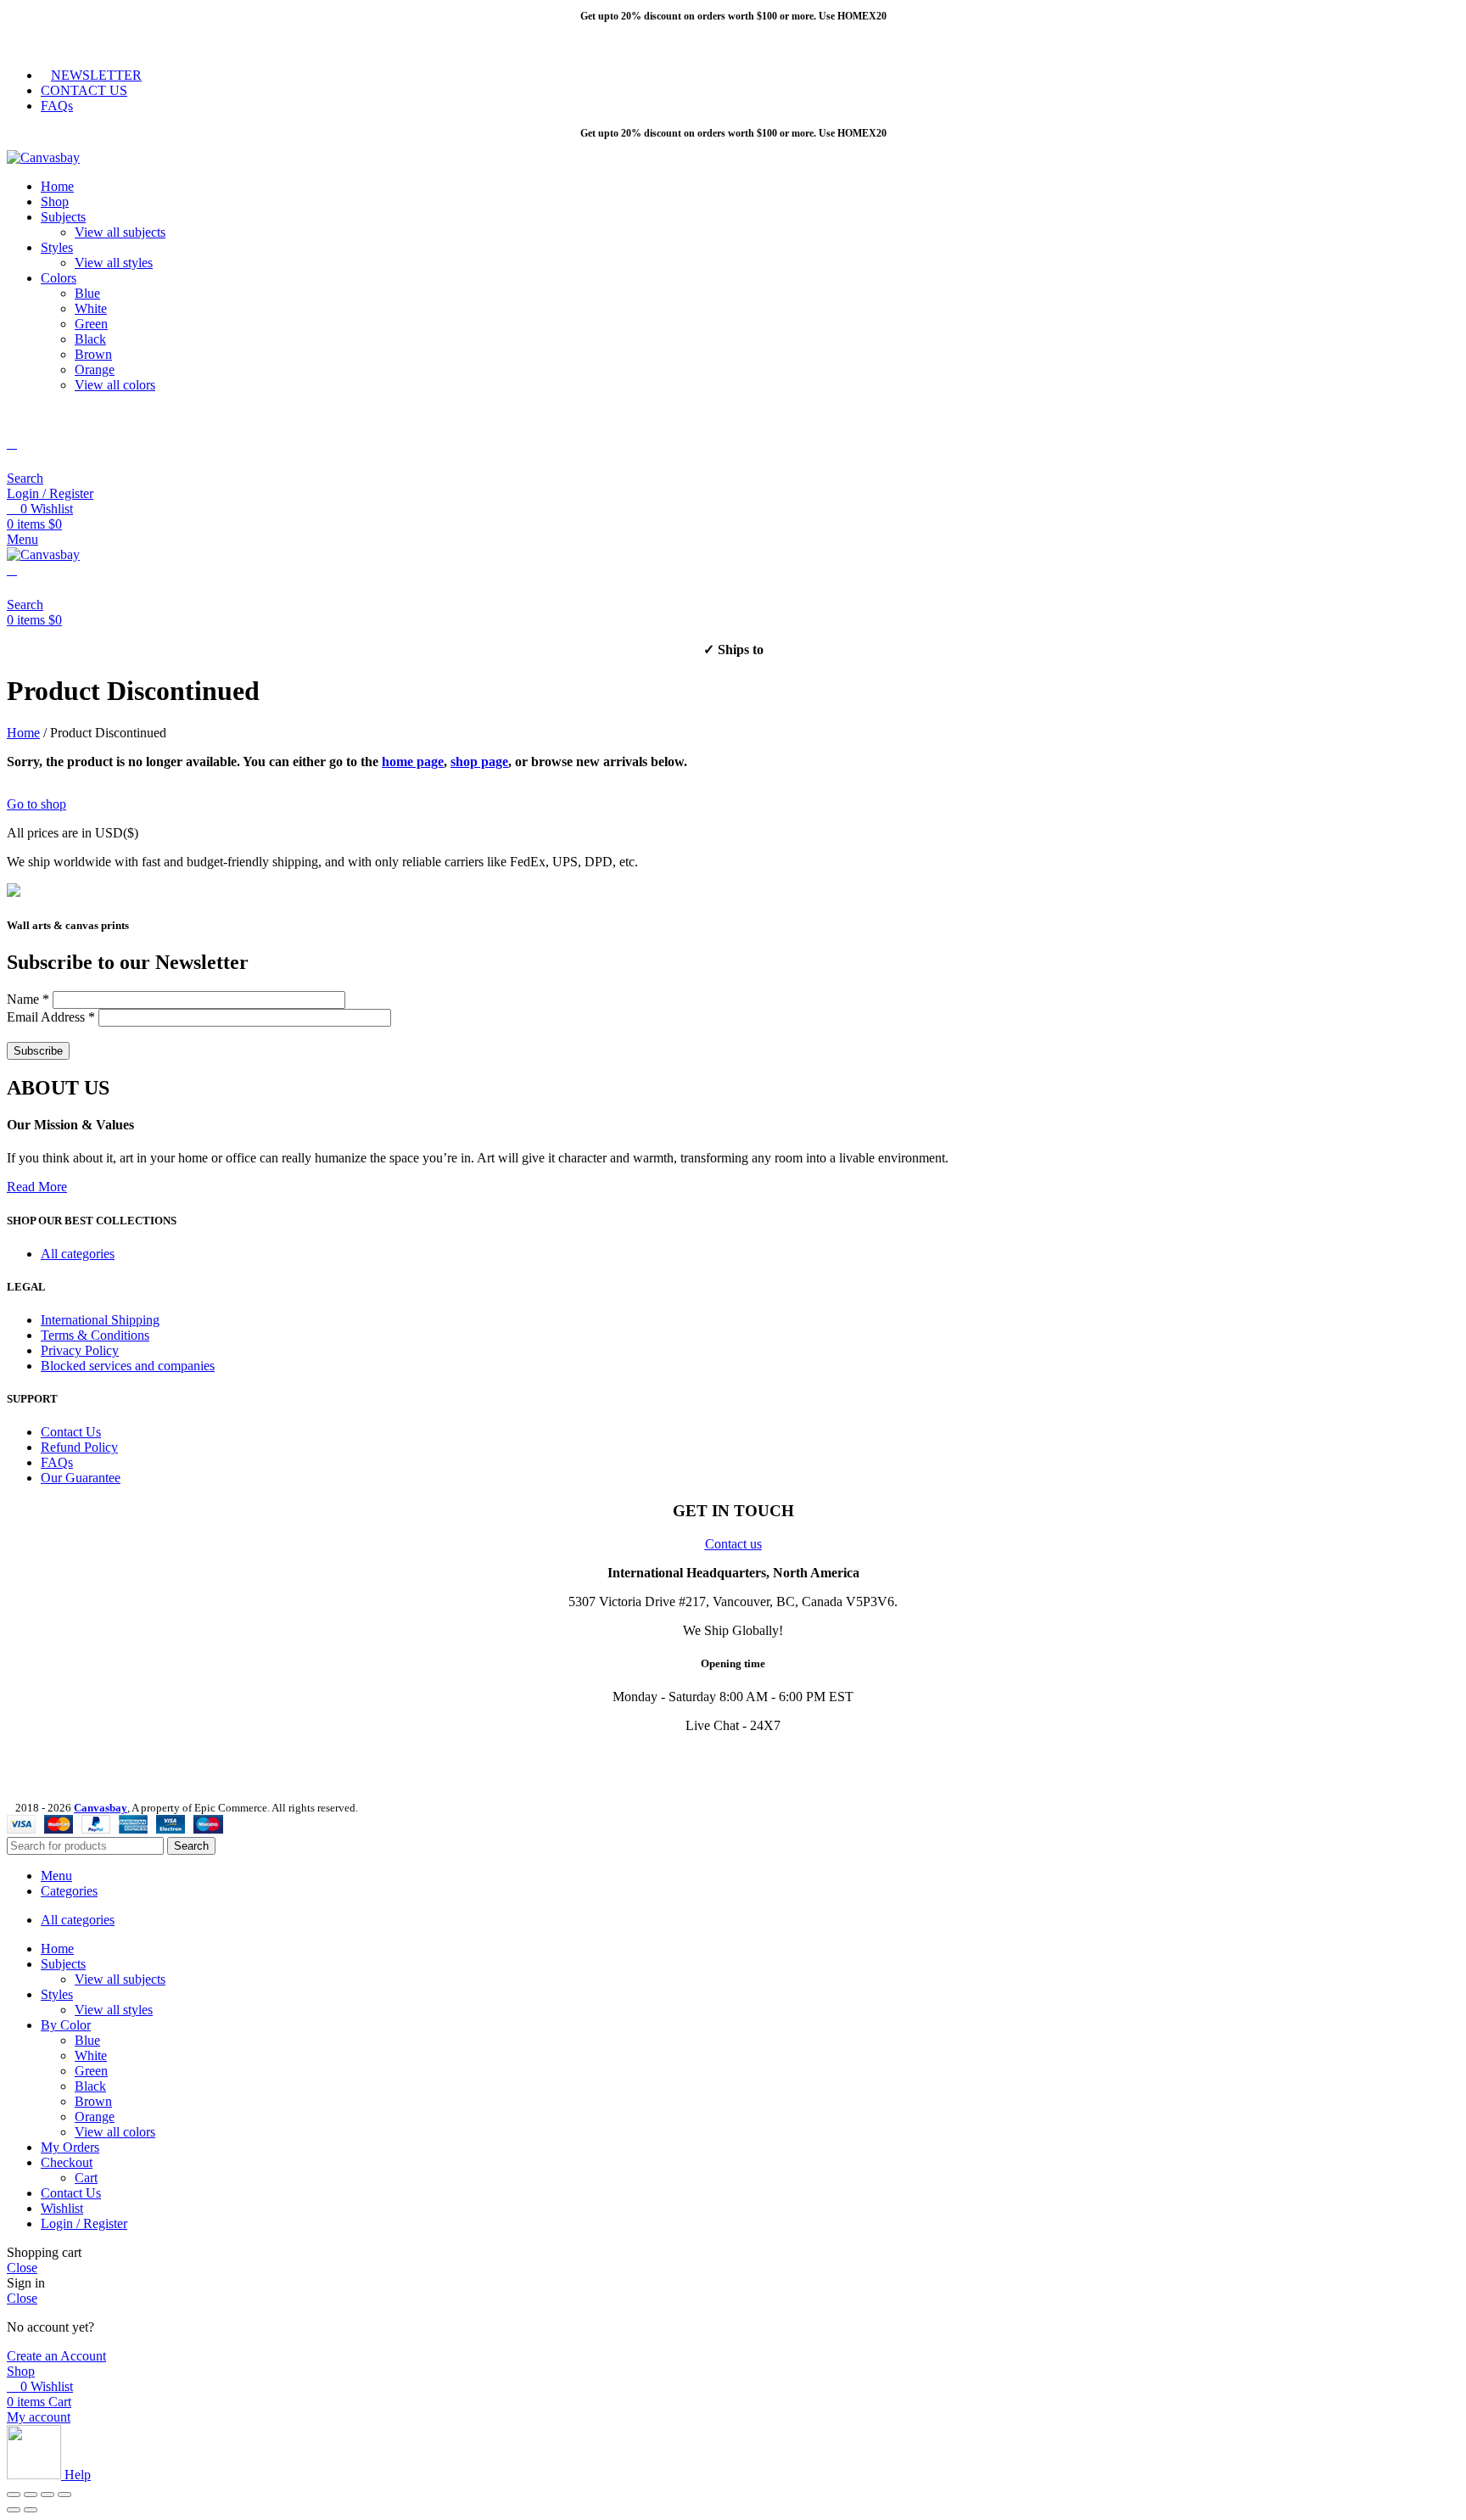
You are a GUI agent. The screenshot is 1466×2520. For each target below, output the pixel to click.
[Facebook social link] (25, 43)
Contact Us (71, 1432)
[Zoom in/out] (64, 2495)
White (91, 308)
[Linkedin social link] (103, 43)
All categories (78, 1254)
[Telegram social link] (142, 43)
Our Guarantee (81, 1478)
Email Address (51, 1017)
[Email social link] (64, 43)
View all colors (115, 385)
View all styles (114, 263)
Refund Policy (79, 1447)
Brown (93, 354)
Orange (95, 370)
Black (90, 339)
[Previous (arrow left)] (14, 2510)
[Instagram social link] (62, 1760)
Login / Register (84, 2223)
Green (91, 324)
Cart (86, 2178)
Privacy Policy (80, 1350)
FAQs (57, 1462)
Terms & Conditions (95, 1335)
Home (23, 733)
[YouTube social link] (84, 1760)
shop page (479, 762)
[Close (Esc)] (14, 2495)
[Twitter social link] (45, 43)
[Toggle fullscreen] (48, 2495)
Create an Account (56, 2356)
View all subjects (120, 232)
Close (22, 2268)
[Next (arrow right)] (31, 2510)
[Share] (31, 2495)
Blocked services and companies (128, 1366)
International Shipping (100, 1320)
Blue (87, 293)
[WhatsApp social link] (123, 43)
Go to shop (36, 804)
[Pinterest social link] (84, 43)
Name (28, 999)
